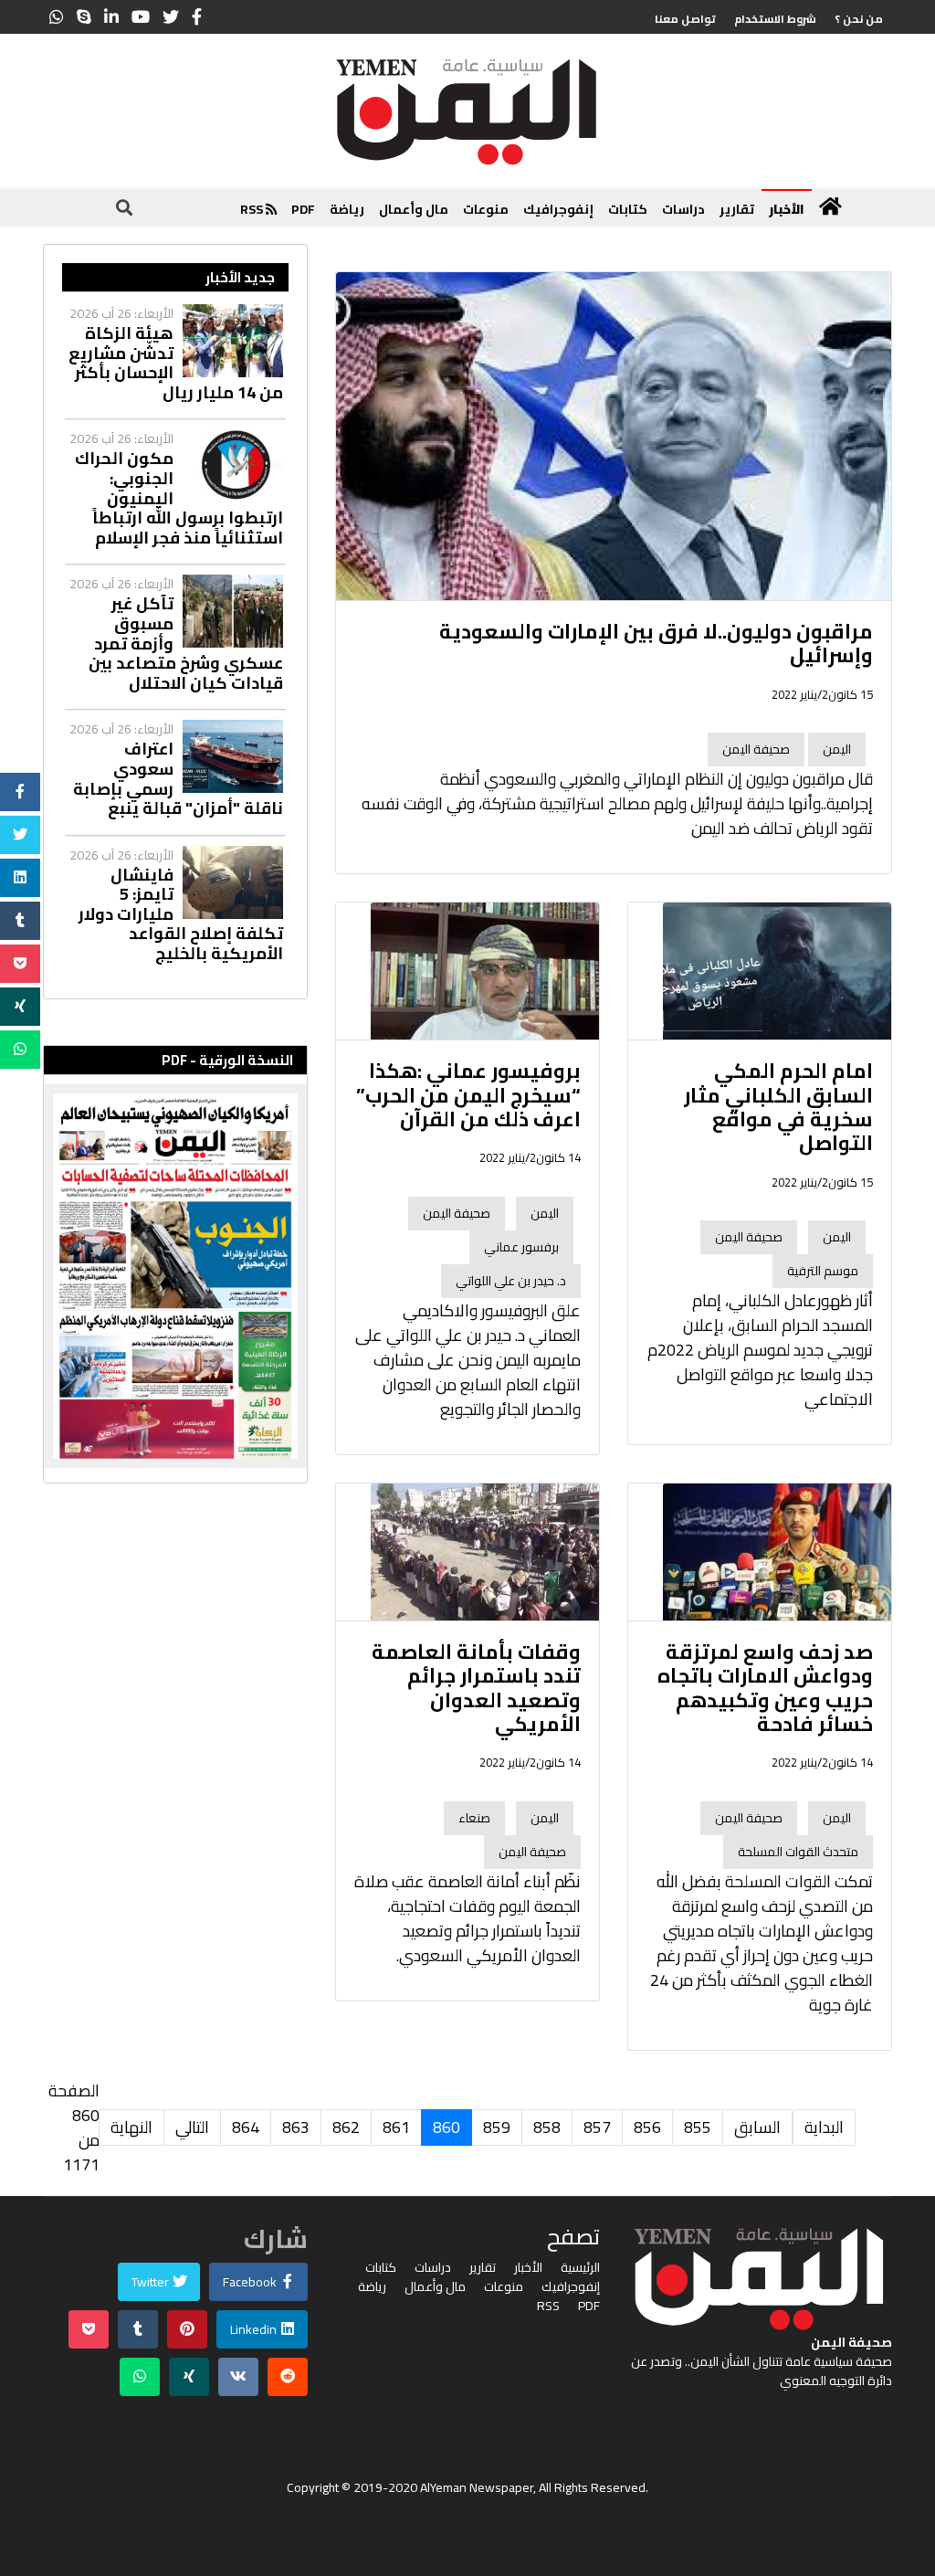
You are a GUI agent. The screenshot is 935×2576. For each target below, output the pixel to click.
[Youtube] (141, 17)
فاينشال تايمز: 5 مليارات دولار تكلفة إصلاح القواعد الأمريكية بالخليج (181, 914)
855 (698, 2127)
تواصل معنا (685, 19)
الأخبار (787, 209)
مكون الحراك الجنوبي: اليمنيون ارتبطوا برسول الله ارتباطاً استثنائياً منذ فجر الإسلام (179, 498)
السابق (757, 2127)
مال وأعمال (414, 209)
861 (396, 2127)
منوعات (486, 209)
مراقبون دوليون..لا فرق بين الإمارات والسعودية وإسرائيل (656, 643)
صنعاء (474, 1818)
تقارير (737, 209)
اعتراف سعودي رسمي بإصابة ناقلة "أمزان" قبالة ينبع (178, 778)
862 (346, 2127)
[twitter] (171, 17)
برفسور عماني (521, 1247)
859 (497, 2127)
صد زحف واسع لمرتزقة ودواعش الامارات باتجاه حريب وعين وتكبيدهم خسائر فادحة (765, 1688)
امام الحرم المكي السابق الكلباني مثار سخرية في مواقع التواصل (778, 1107)
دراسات (683, 209)
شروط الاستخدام (775, 19)
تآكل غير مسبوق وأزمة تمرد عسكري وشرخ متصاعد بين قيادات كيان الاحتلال (186, 643)
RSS (253, 209)
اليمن (837, 749)
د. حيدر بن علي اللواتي (511, 1281)
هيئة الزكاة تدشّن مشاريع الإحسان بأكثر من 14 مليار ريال (176, 363)
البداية (824, 2127)
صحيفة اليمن (756, 749)
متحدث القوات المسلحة (798, 1852)
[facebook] (197, 17)
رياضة (347, 209)
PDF (303, 209)
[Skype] (84, 17)
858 (547, 2127)
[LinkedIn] (111, 17)
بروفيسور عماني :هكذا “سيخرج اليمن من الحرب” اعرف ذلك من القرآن (468, 1095)
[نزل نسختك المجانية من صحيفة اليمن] (175, 1276)
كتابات (628, 209)
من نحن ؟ (859, 19)
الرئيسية (580, 2268)
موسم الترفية (823, 1271)
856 (647, 2127)
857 (597, 2127)
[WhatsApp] (57, 17)
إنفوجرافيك (558, 209)
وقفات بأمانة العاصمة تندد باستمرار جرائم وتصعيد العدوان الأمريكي (476, 1688)
